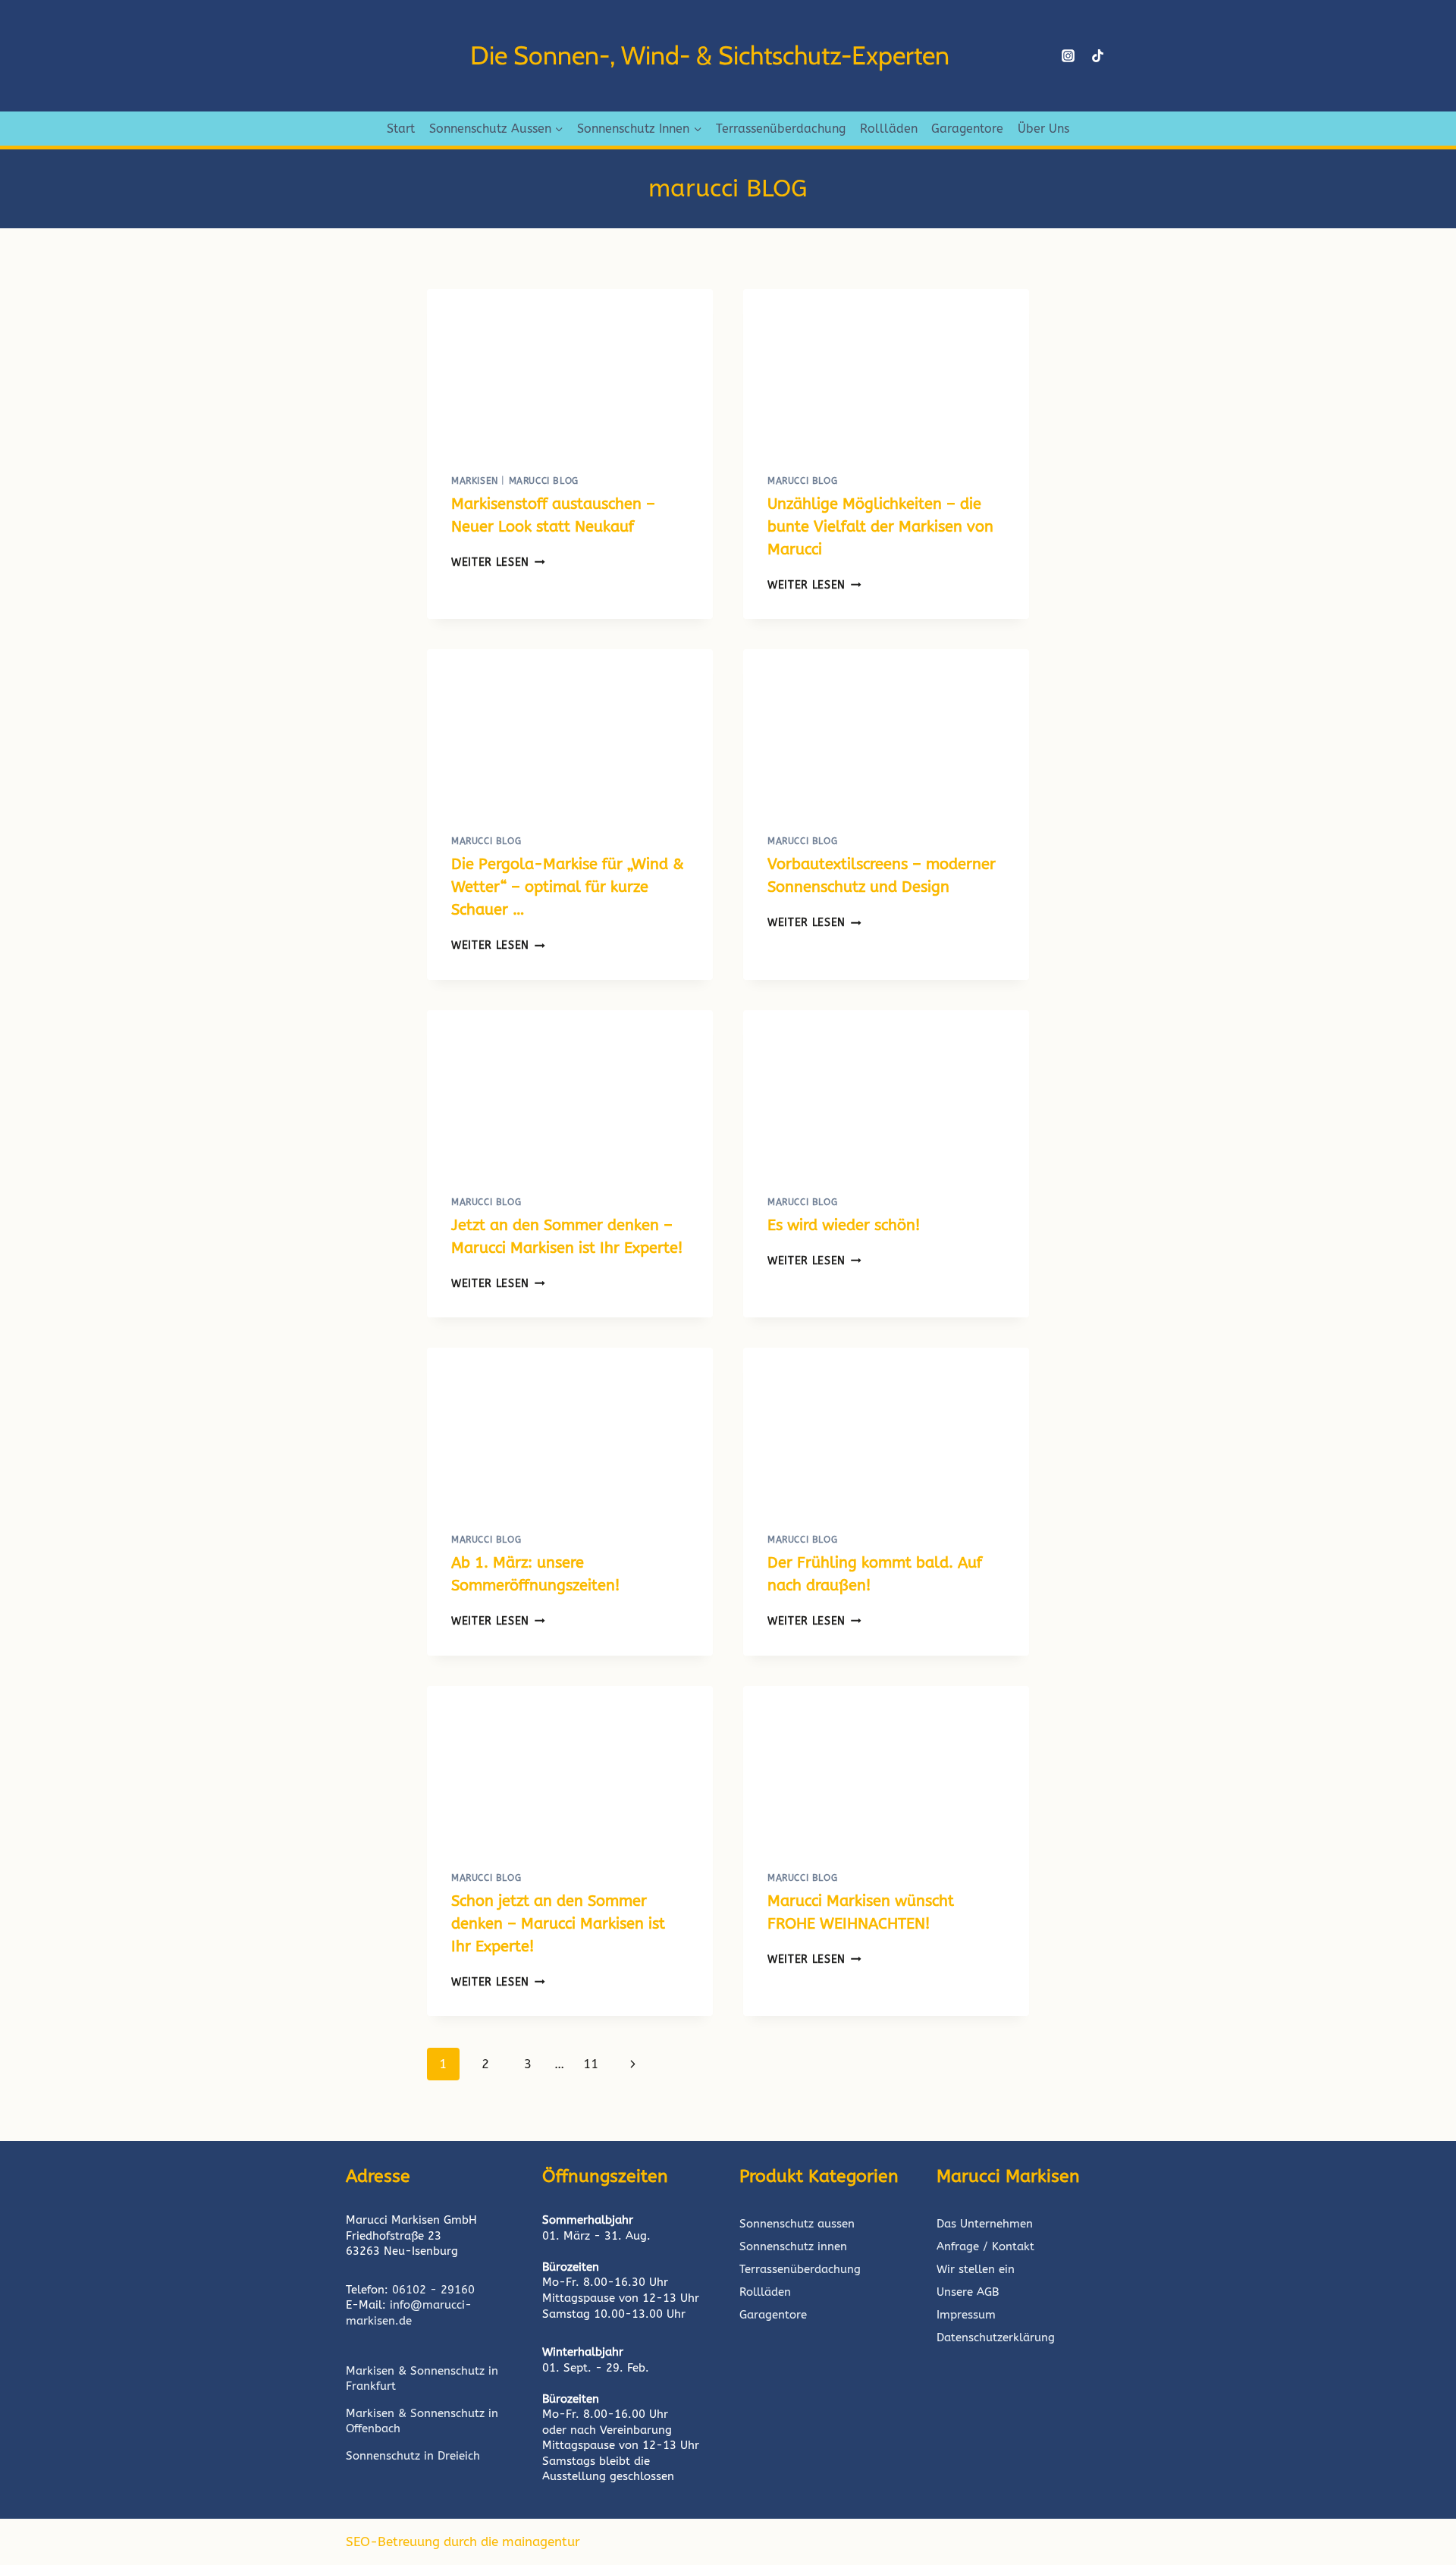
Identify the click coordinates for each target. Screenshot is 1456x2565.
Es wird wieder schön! (844, 1225)
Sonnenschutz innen (793, 2246)
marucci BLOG (544, 481)
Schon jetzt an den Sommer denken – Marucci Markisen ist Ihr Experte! (558, 1924)
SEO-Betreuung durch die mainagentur (463, 2541)
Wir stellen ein (976, 2269)
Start (401, 129)
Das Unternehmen (985, 2224)
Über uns (1043, 129)
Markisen (475, 481)
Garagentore (967, 129)
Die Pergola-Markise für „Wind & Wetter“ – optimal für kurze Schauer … (568, 887)
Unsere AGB (968, 2292)
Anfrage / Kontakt (985, 2246)
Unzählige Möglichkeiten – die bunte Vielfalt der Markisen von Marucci (880, 527)
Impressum (966, 2315)
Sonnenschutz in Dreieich (413, 2456)
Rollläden (889, 129)
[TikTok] (1098, 56)
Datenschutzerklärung (996, 2337)
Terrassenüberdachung (781, 129)
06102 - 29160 (433, 2290)
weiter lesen (498, 562)
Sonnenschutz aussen (797, 2224)
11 (591, 2064)
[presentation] (570, 369)
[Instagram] (1068, 56)
